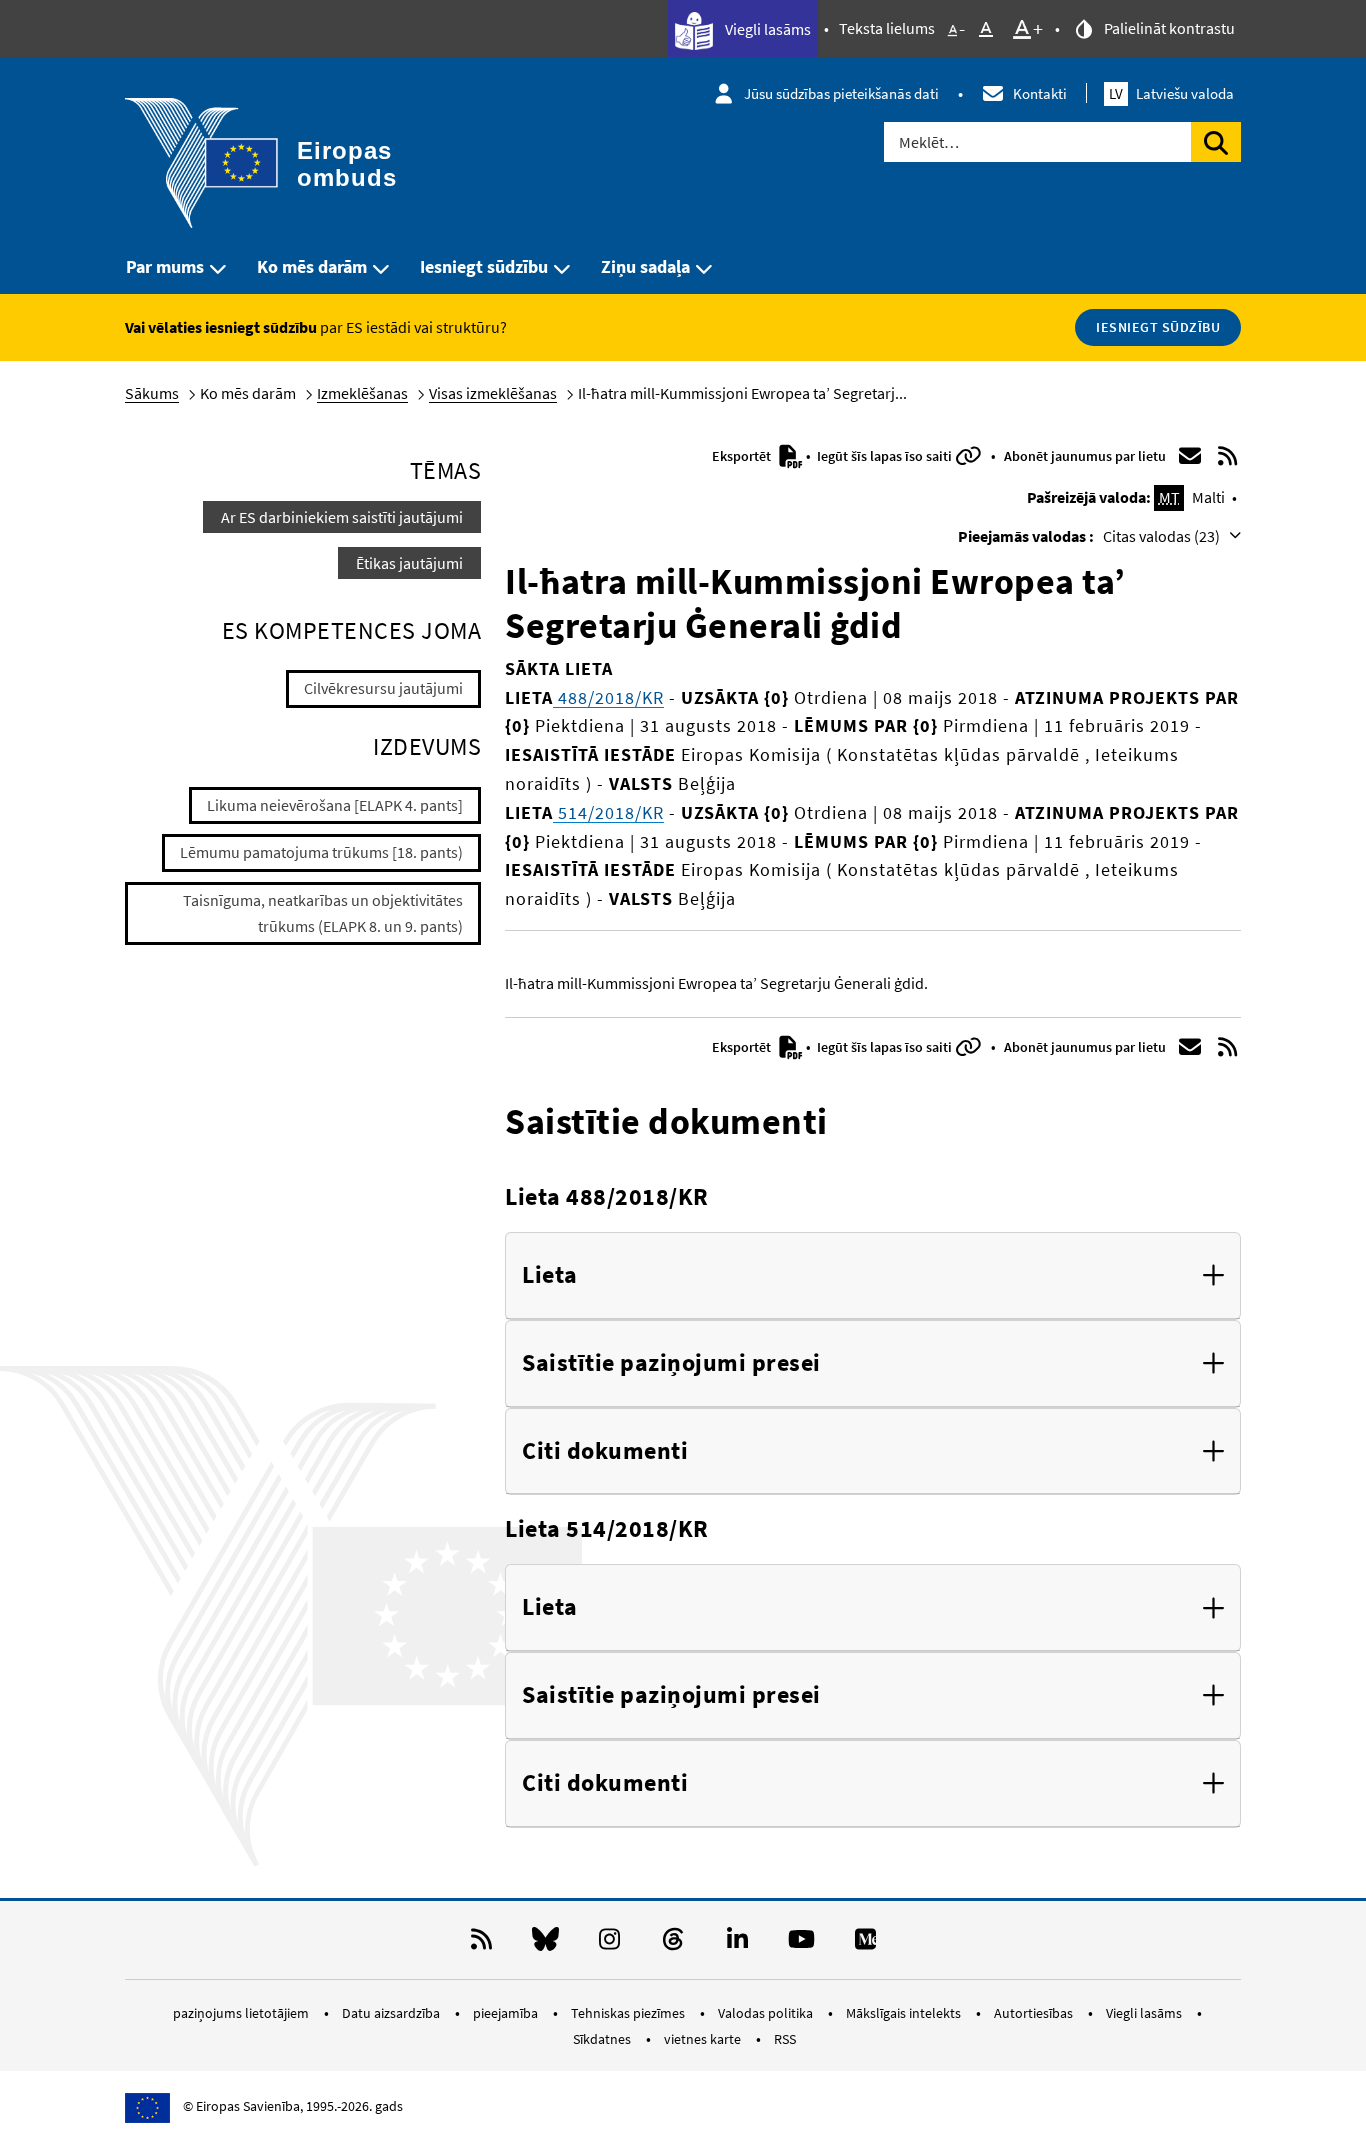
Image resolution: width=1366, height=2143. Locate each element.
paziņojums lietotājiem (242, 2013)
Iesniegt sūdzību (484, 266)
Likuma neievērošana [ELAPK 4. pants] (335, 805)
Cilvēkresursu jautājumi (383, 688)
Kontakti (1040, 93)
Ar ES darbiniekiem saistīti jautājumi (342, 517)
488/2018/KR (608, 697)
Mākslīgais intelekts (905, 2013)
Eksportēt (743, 456)
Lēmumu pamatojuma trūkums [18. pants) (321, 852)
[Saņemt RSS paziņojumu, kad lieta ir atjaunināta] (1228, 456)
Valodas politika (767, 2013)
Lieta (550, 1275)
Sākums (152, 393)
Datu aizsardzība (392, 2013)
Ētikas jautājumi (409, 563)
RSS (785, 2039)
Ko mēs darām (312, 266)
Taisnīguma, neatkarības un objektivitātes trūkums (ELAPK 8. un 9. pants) (323, 913)
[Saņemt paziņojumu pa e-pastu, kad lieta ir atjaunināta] (1190, 456)
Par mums (165, 266)
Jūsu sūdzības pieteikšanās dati (841, 93)
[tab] (873, 1276)
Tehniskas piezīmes (629, 2013)
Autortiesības (1035, 2013)
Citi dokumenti (605, 1451)
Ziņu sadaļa (645, 266)
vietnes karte (704, 2039)
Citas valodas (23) (1163, 536)
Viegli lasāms (766, 29)
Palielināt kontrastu (1168, 28)
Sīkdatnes (603, 2039)
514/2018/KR (608, 812)
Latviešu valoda (1171, 93)
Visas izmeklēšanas (493, 393)
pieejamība (507, 2013)
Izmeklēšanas (362, 393)
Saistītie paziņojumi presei (671, 1363)
